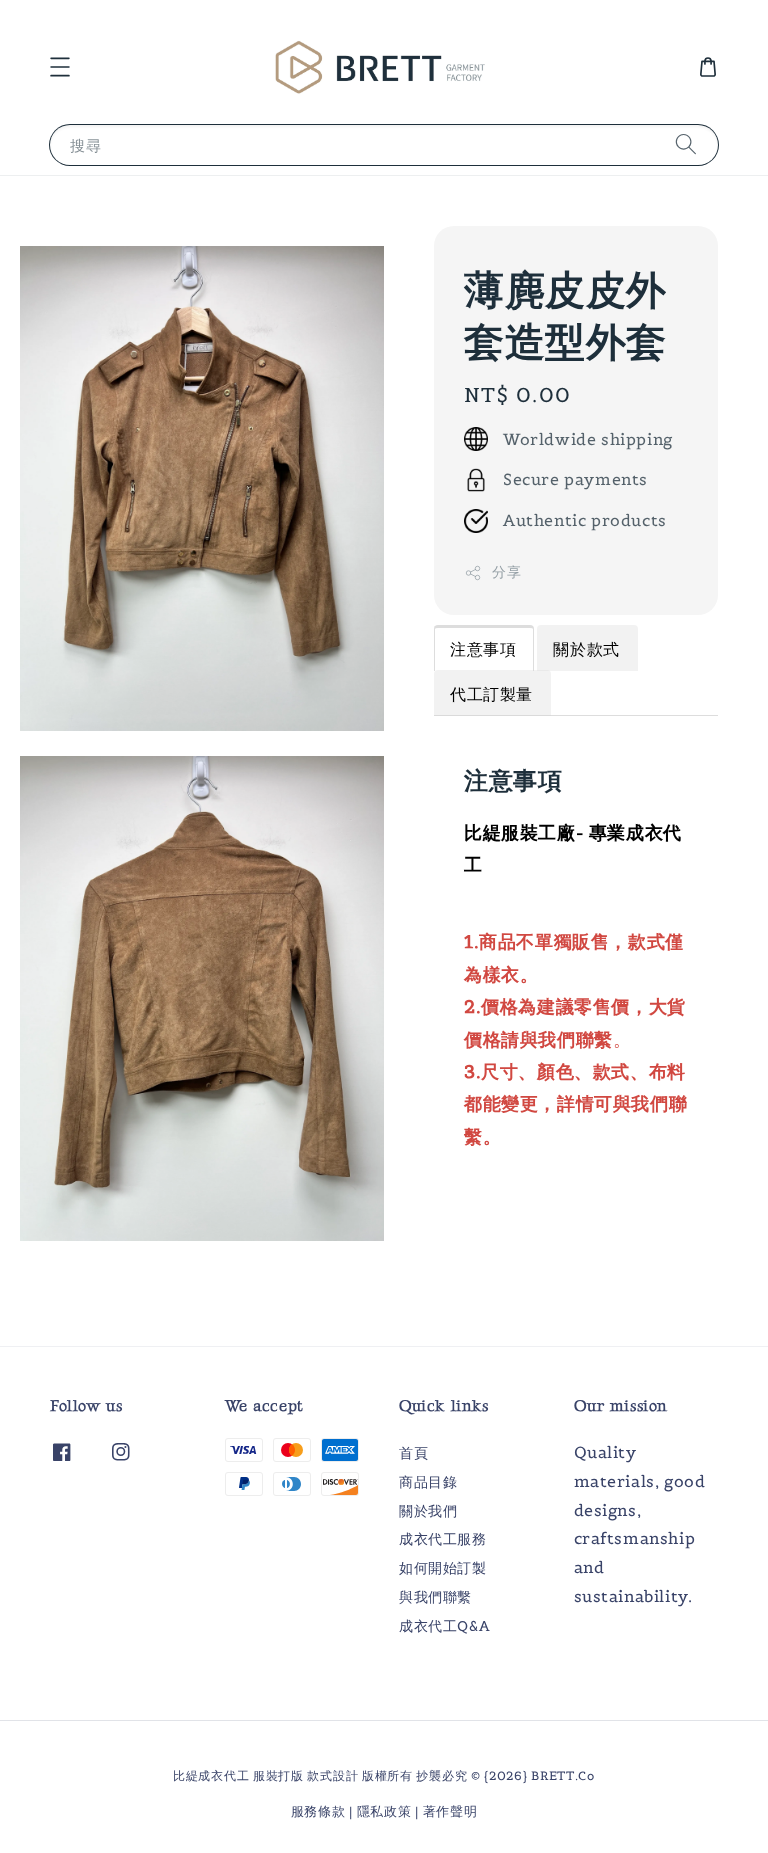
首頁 (413, 1453)
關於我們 (428, 1511)
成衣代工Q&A (444, 1626)
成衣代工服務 (443, 1539)
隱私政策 (384, 1811)
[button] (60, 67)
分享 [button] (506, 572)
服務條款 (318, 1811)
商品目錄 (428, 1482)
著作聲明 (450, 1811)
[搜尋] (686, 144)
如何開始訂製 (443, 1568)
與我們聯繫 (435, 1597)
